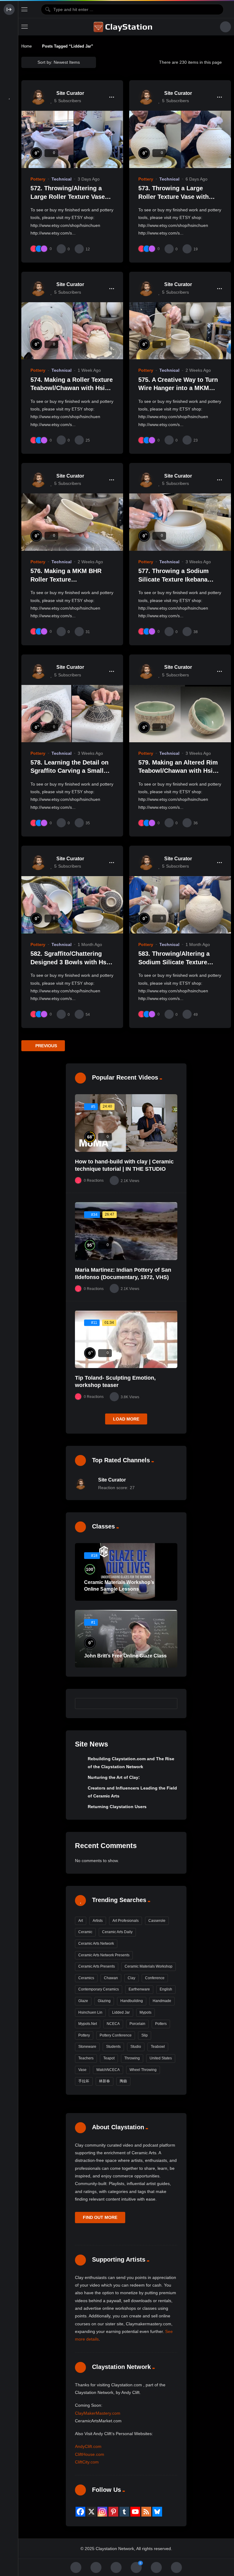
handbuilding (132, 2001)
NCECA (113, 2024)
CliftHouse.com (90, 2454)
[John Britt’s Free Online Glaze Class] (126, 1639)
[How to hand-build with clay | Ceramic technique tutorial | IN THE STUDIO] (126, 1123)
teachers (86, 2058)
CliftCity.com (87, 2462)
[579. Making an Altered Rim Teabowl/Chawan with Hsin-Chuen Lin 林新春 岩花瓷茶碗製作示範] (180, 714)
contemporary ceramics (99, 1989)
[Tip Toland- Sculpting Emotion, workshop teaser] (126, 1339)
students (113, 2047)
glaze (83, 2001)
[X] (91, 2512)
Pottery (38, 179)
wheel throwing (143, 2070)
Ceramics (86, 1978)
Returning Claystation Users (117, 1807)
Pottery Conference (116, 2035)
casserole (157, 1921)
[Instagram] (102, 2512)
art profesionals (126, 1921)
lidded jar (121, 2012)
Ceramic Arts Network (96, 1944)
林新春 (105, 2081)
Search (170, 1704)
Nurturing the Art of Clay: (114, 1777)
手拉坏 (84, 2081)
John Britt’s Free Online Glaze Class (125, 1656)
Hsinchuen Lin (90, 2012)
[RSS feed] (146, 2512)
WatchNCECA (108, 2070)
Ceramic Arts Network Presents (104, 1955)
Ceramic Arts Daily (117, 1932)
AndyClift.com (88, 2446)
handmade (162, 2001)
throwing (132, 2058)
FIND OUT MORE (100, 2217)
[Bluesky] (157, 2512)
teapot (109, 2058)
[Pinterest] (113, 2512)
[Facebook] (80, 2512)
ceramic (85, 1932)
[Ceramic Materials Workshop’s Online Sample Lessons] (126, 1572)
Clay (131, 1978)
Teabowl (158, 2047)
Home (27, 46)
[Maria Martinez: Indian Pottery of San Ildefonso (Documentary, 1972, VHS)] (126, 1231)
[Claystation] (124, 27)
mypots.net (88, 2024)
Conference (155, 1978)
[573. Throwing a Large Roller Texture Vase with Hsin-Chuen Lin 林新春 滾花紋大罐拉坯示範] (180, 139)
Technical (62, 179)
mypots (145, 2012)
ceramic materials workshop (149, 1966)
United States (161, 2058)
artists (98, 1921)
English (166, 1989)
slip (145, 2035)
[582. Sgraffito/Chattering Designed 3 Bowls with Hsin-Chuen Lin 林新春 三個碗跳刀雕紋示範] (72, 905)
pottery (84, 2035)
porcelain (137, 2024)
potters (161, 2024)
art (81, 1921)
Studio (136, 2047)
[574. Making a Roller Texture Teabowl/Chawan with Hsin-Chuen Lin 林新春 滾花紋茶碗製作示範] (72, 331)
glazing (104, 2001)
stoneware (87, 2047)
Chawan (111, 1978)
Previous (46, 1046)
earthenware (139, 1989)
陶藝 (123, 2081)
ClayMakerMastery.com (98, 2413)
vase (82, 2070)
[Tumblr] (124, 2512)
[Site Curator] (38, 97)
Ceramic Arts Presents (97, 1966)
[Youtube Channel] (135, 2512)
